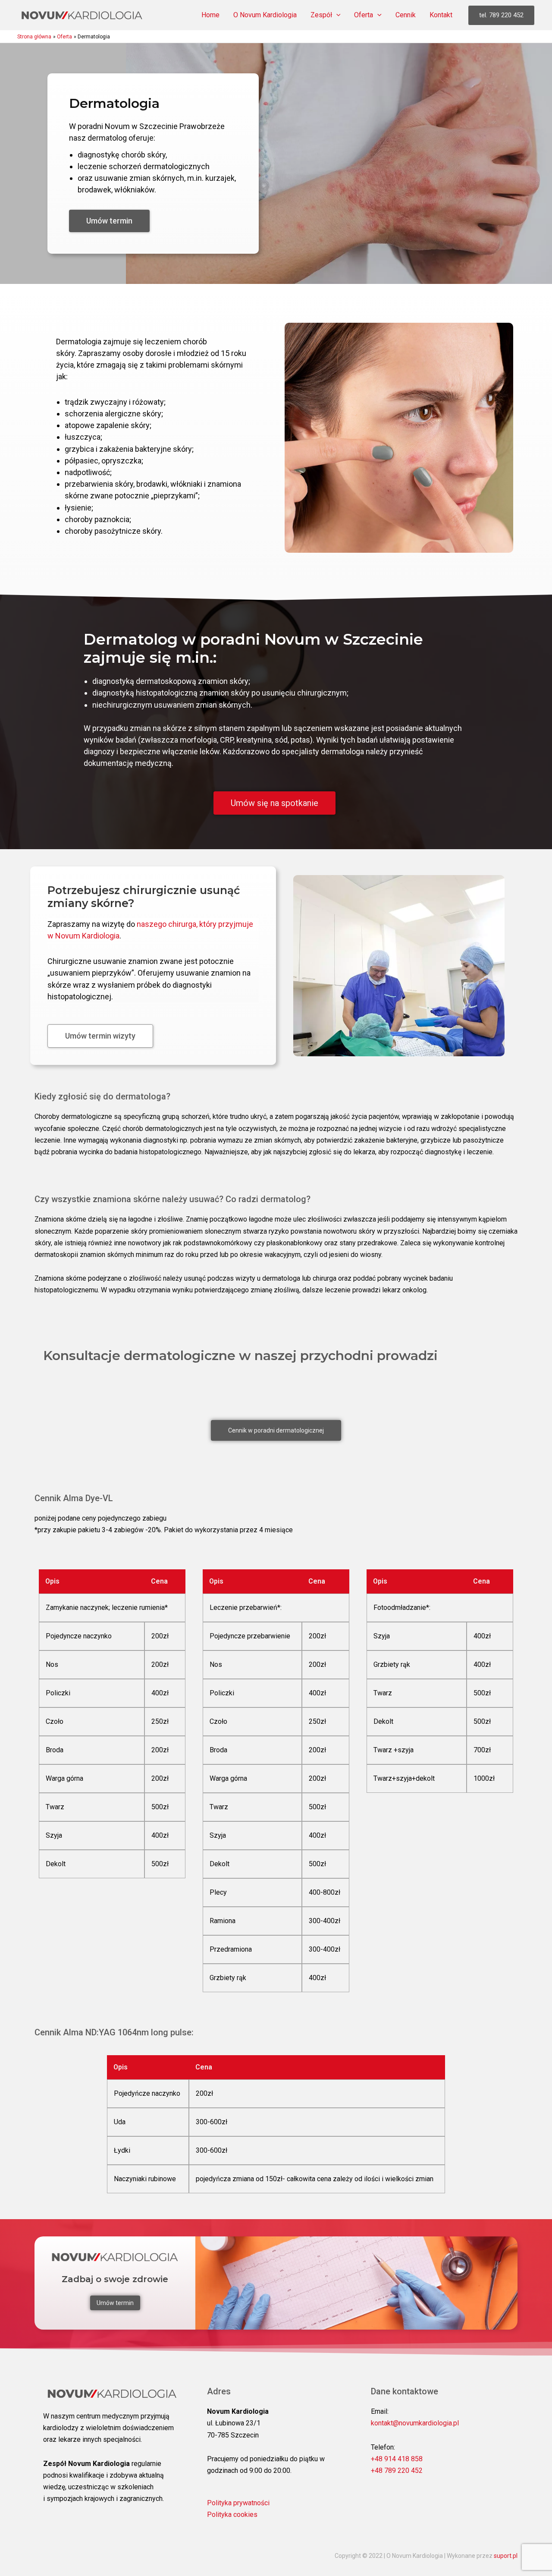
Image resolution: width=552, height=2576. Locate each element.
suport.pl (506, 2556)
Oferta (364, 15)
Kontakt (441, 15)
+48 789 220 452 (397, 2471)
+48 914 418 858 (397, 2459)
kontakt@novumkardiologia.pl (415, 2423)
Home (210, 15)
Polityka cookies (232, 2515)
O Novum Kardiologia (265, 15)
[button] (336, 15)
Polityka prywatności (238, 2503)
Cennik (406, 15)
